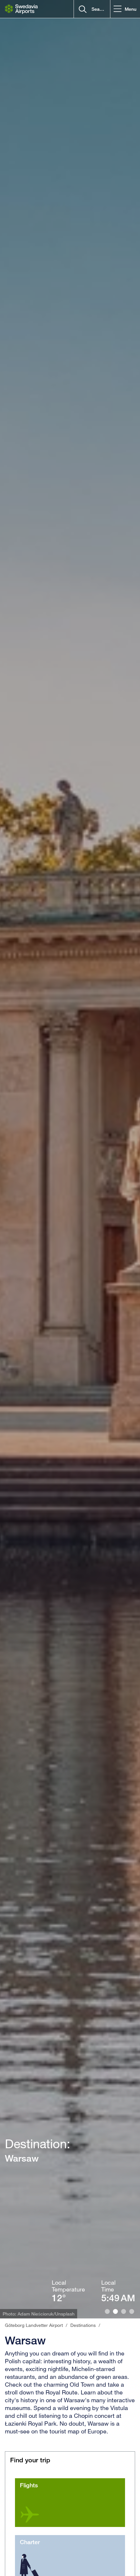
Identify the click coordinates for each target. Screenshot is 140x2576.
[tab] (107, 2311)
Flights (29, 2485)
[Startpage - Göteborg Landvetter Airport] (21, 9)
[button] (125, 9)
